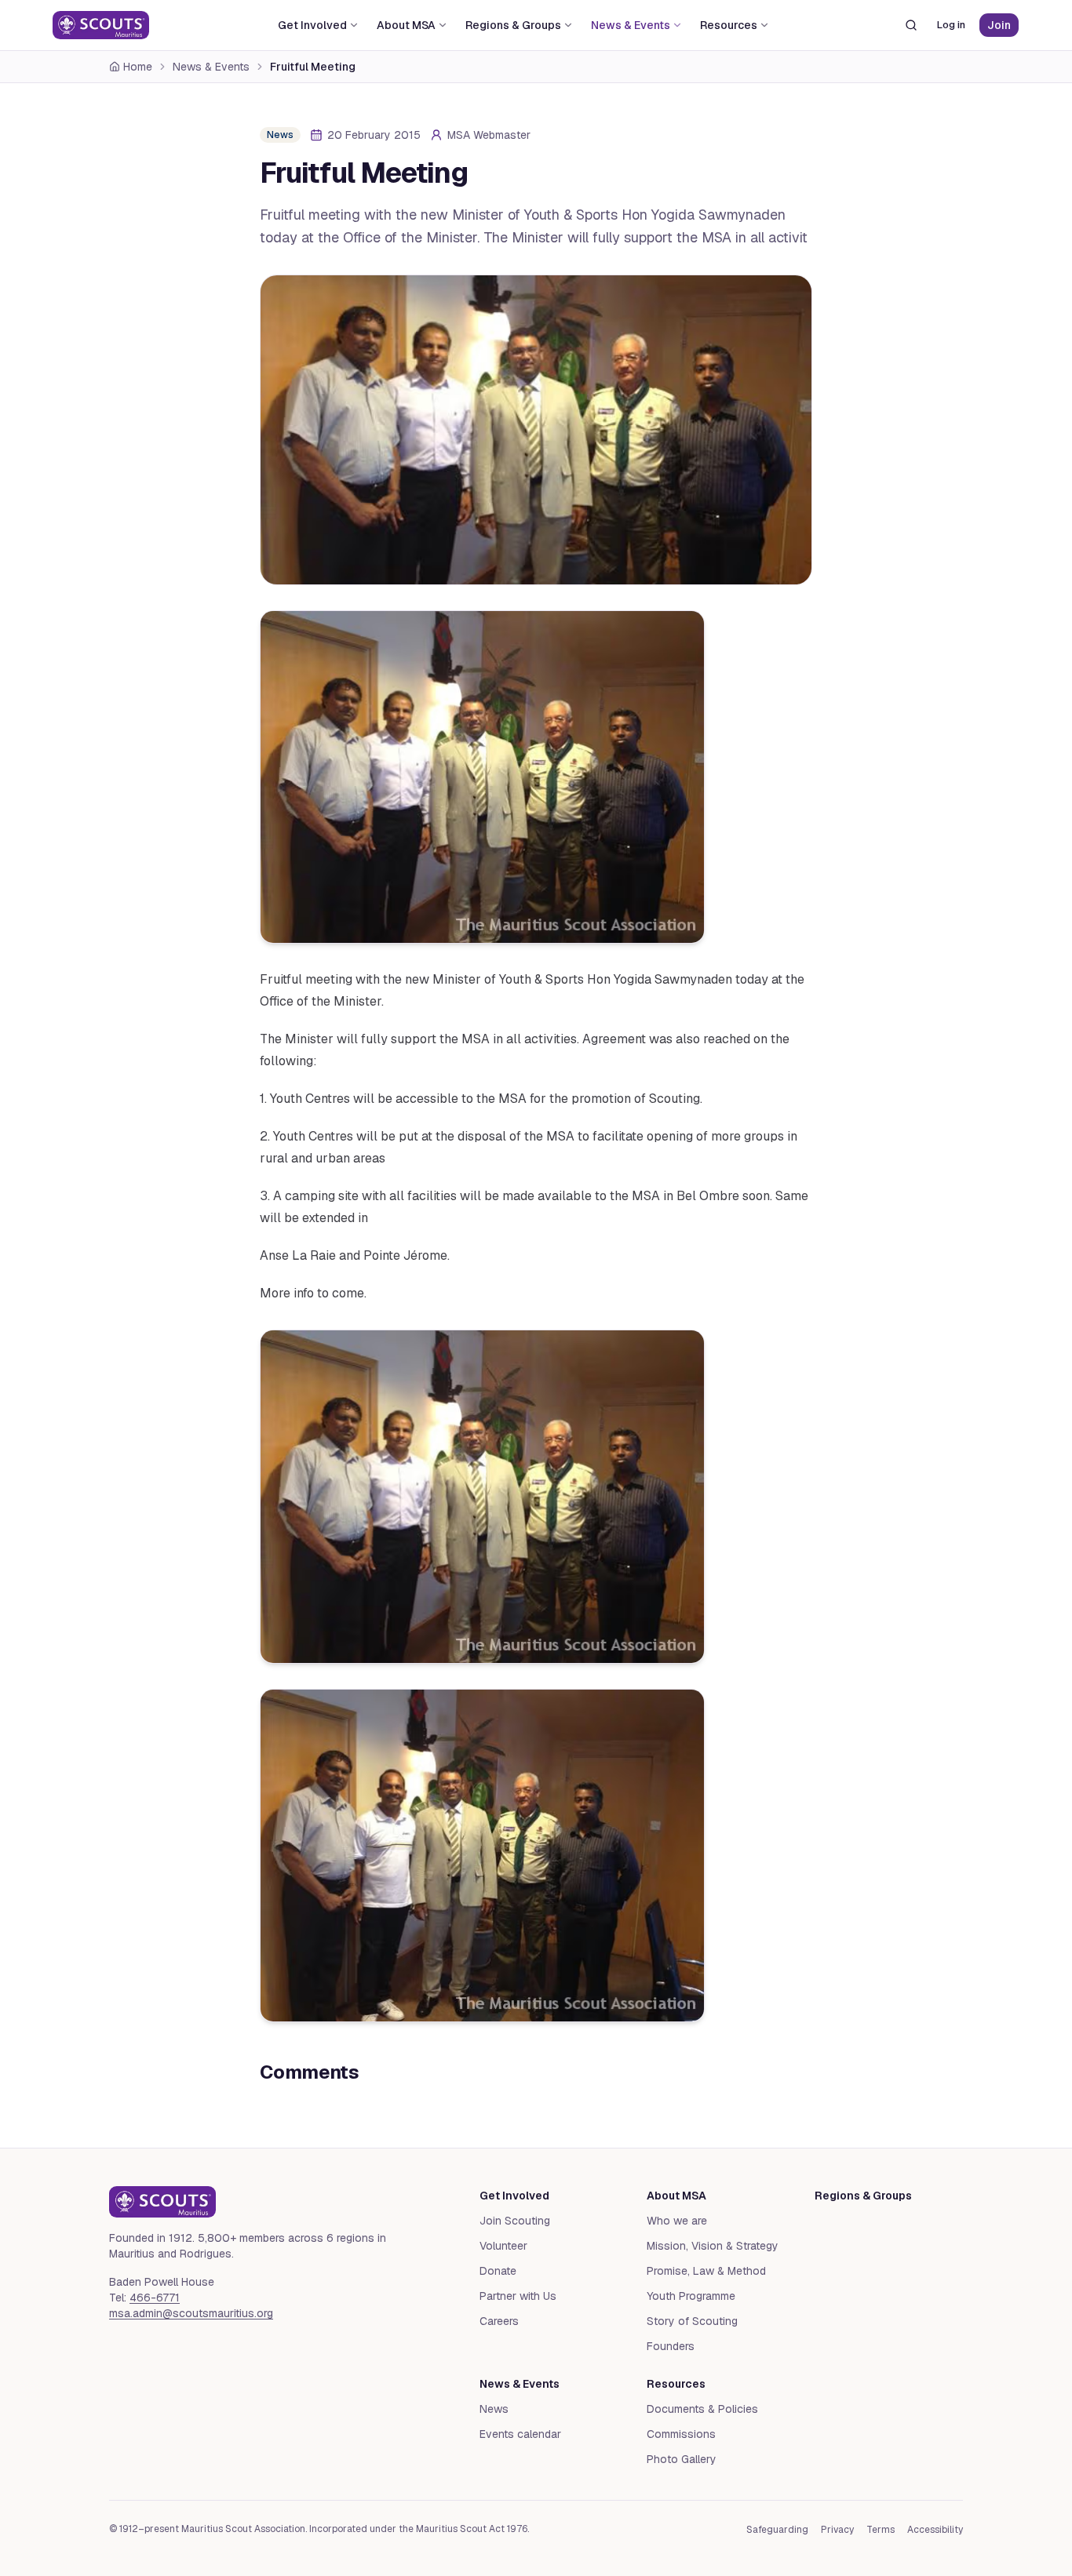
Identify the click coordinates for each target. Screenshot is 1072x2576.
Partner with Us (518, 2296)
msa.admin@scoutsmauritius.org (191, 2313)
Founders (671, 2346)
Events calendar (520, 2434)
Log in (951, 25)
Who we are (677, 2221)
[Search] (911, 25)
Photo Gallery (682, 2459)
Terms (881, 2530)
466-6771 (155, 2298)
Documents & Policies (702, 2409)
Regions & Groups (513, 25)
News (494, 2409)
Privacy (837, 2530)
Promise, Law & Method (706, 2271)
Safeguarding (777, 2530)
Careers (499, 2321)
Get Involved (312, 25)
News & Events (631, 25)
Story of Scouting (692, 2321)
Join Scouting (515, 2221)
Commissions (681, 2434)
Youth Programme (691, 2296)
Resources (729, 25)
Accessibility (935, 2530)
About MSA (406, 25)
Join (999, 25)
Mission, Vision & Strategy (713, 2246)
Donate (498, 2271)
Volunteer (503, 2246)
